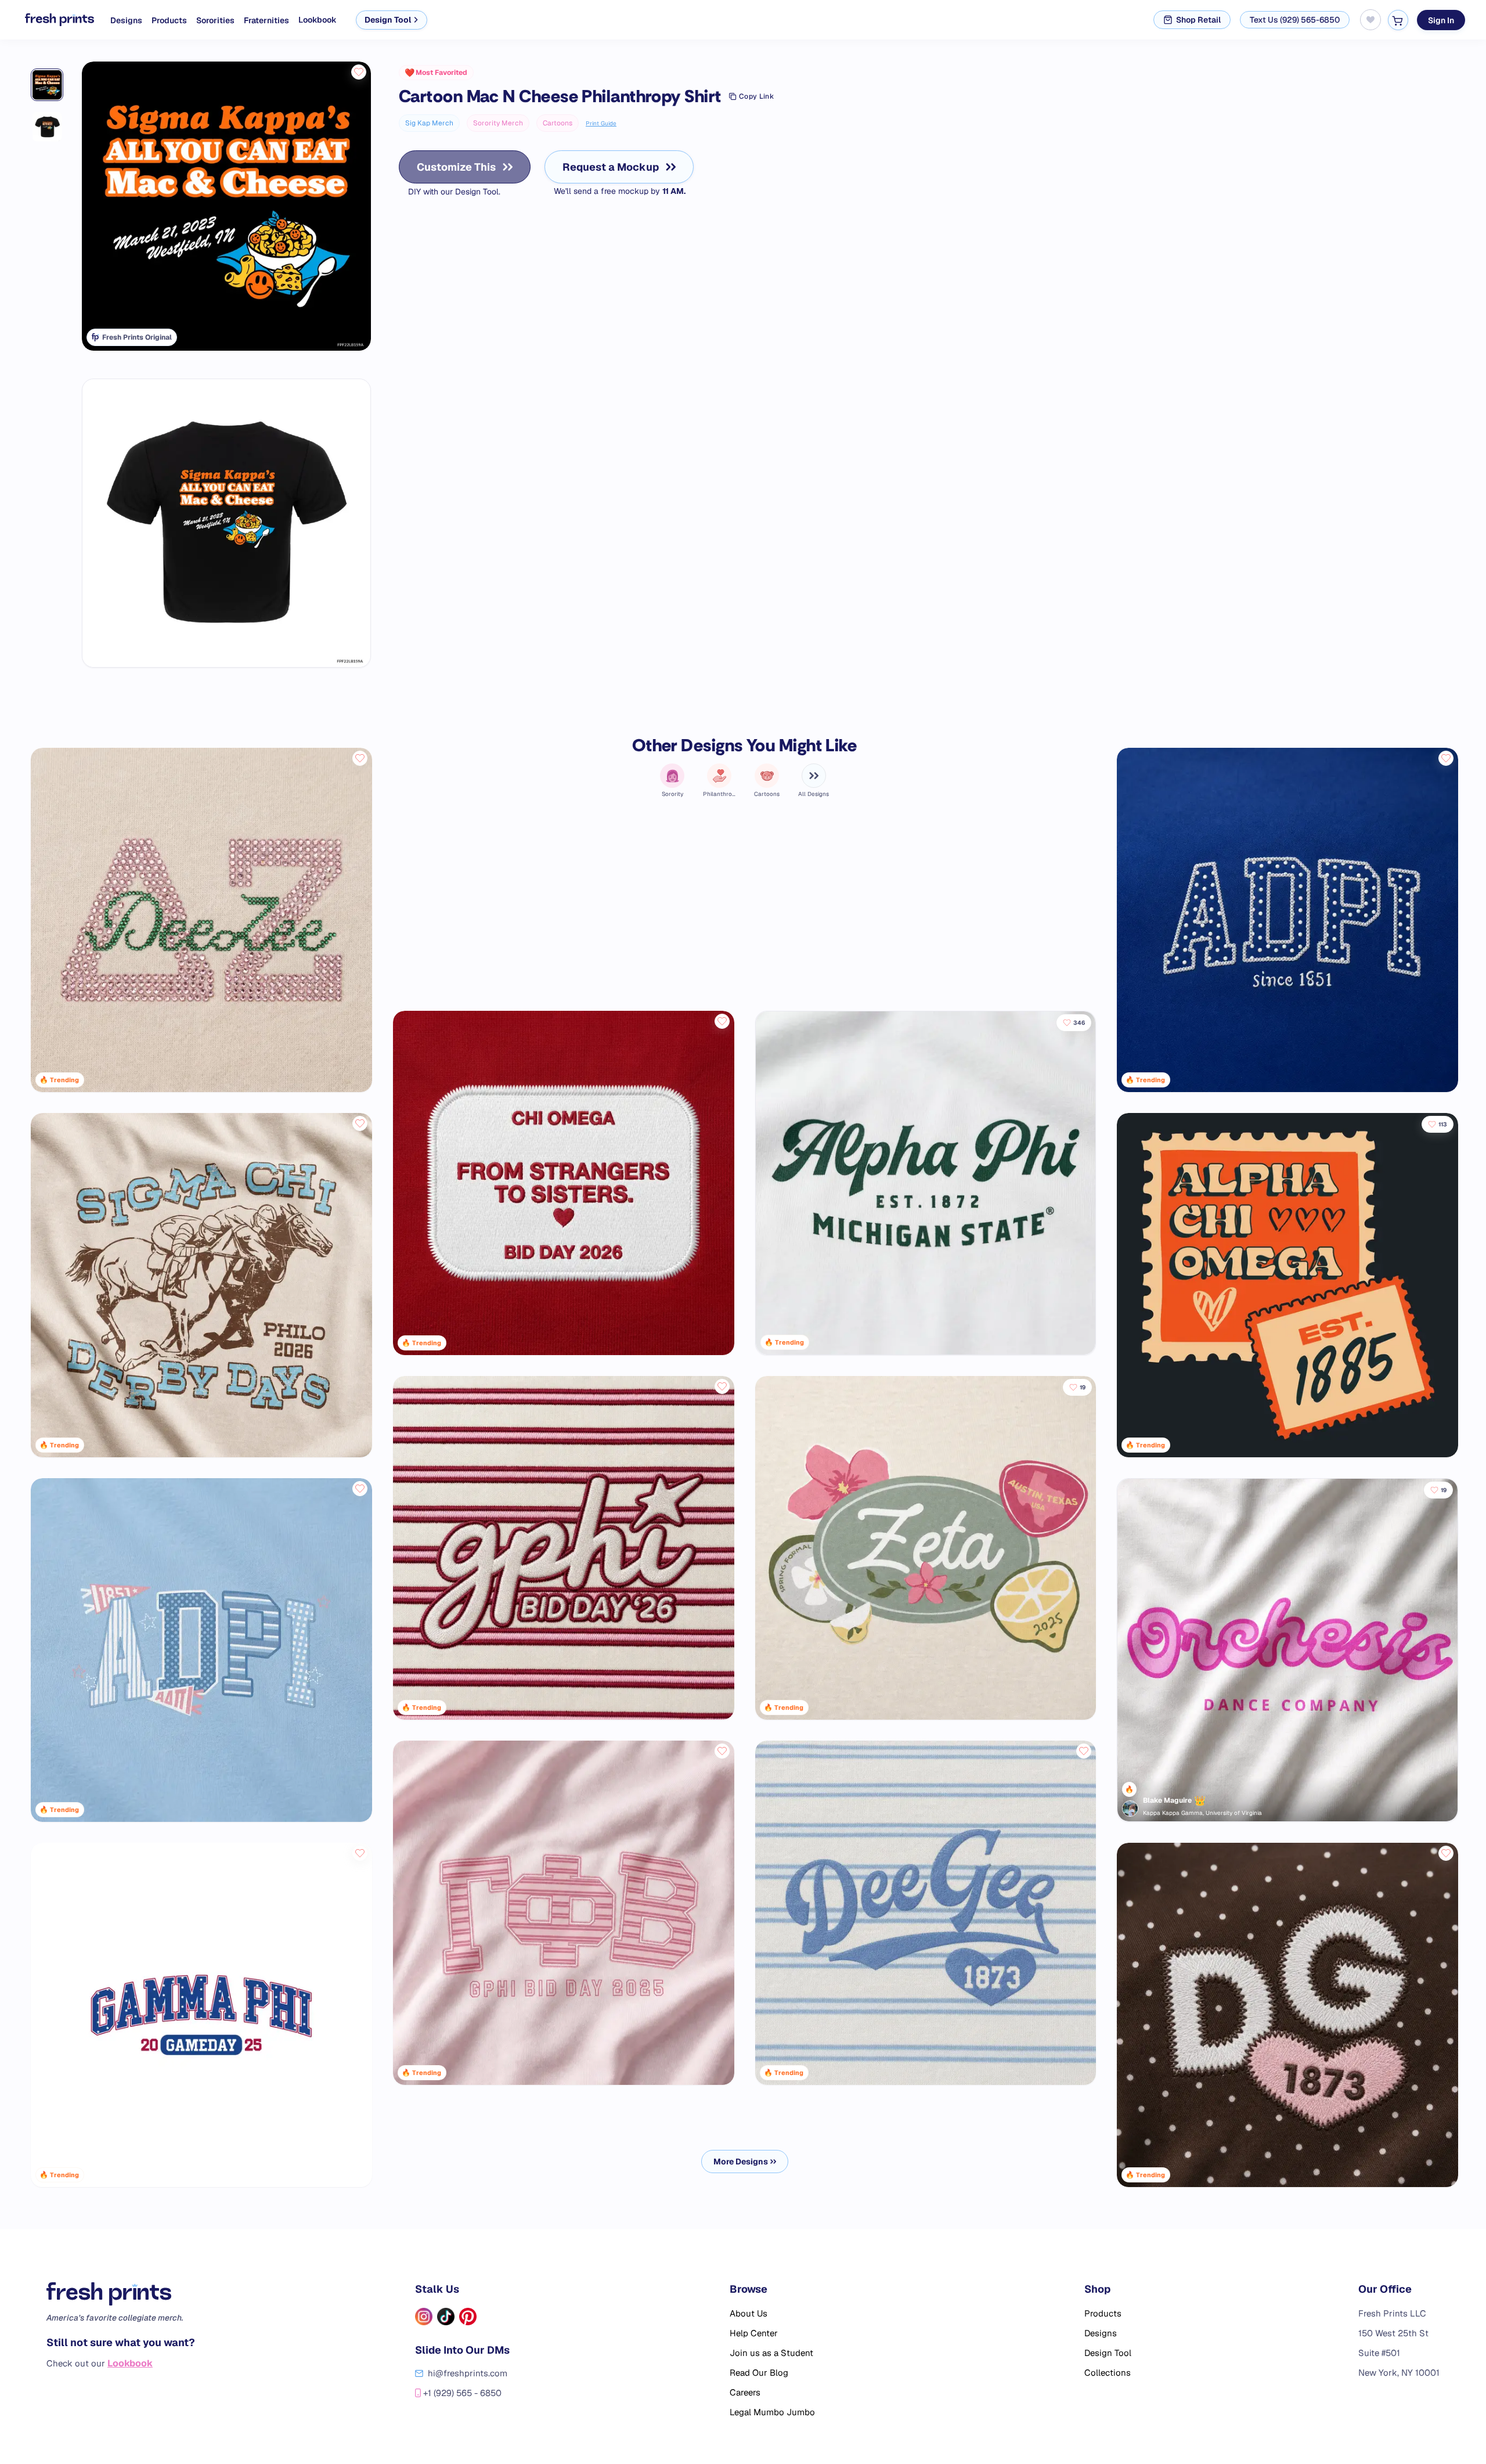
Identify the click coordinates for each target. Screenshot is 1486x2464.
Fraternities (266, 20)
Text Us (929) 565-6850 (1295, 20)
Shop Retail (1198, 20)
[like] (359, 72)
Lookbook (318, 20)
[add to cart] (1398, 20)
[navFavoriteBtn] (1370, 20)
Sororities (215, 20)
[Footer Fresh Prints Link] (121, 2294)
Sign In (1441, 20)
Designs (126, 20)
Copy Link (756, 96)
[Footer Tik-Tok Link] (446, 2317)
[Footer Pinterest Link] (468, 2317)
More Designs (741, 2162)
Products (169, 20)
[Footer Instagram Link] (424, 2317)
